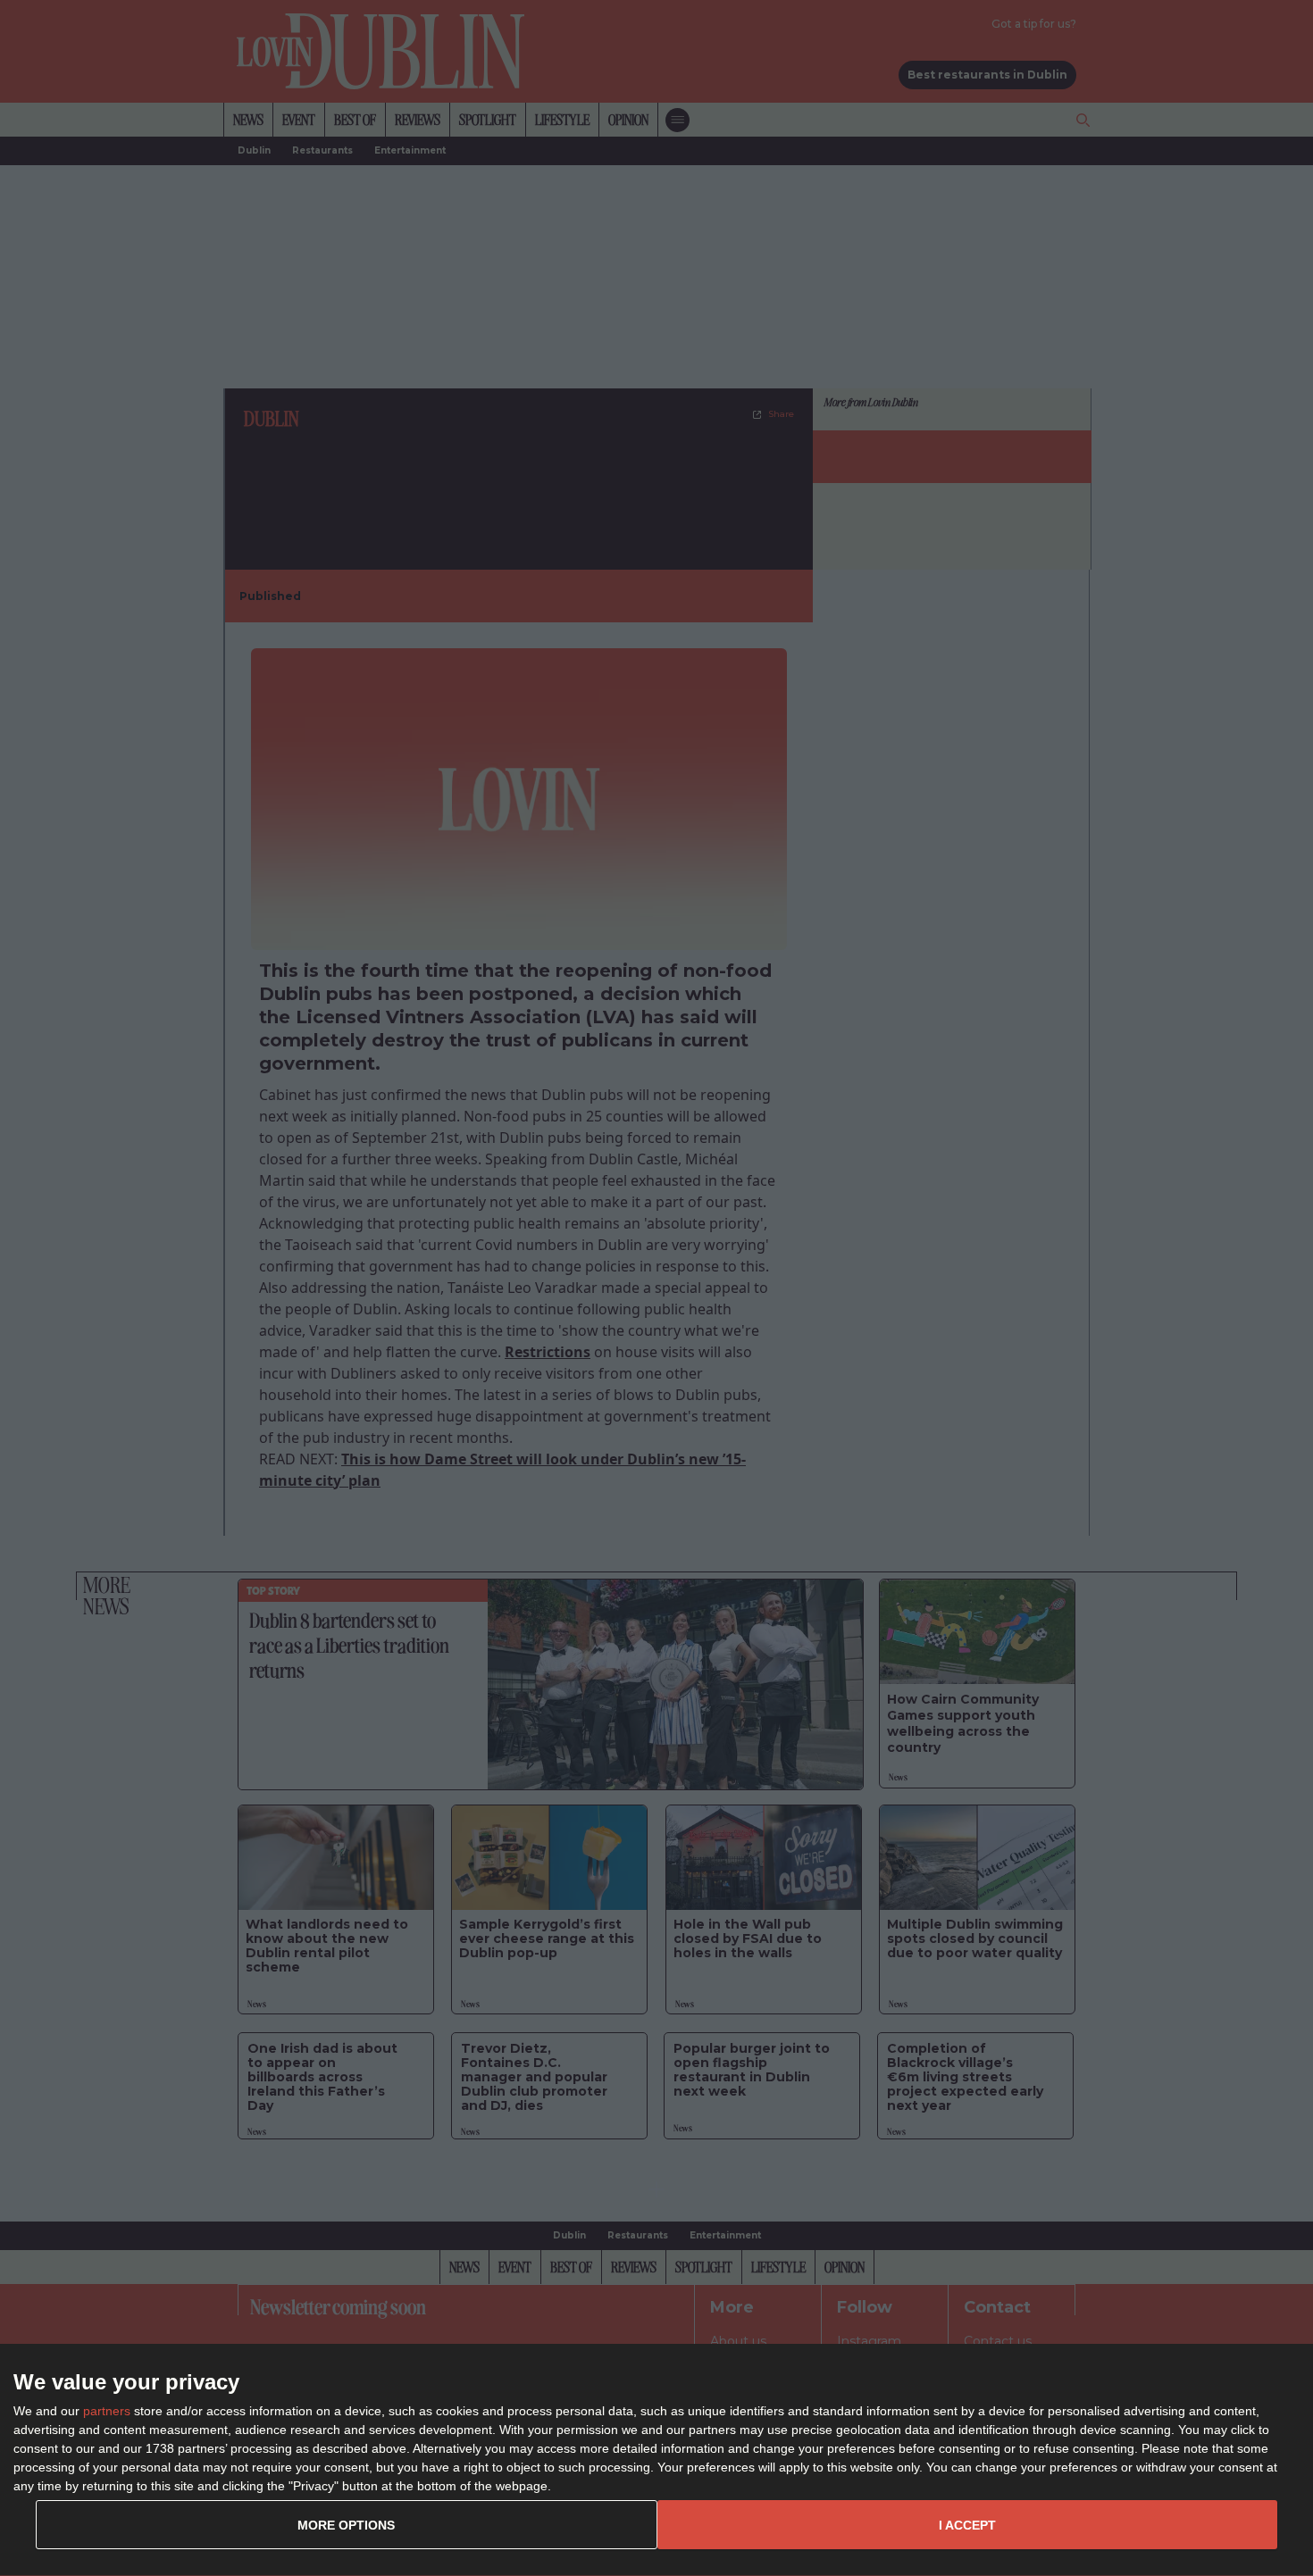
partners (107, 2411)
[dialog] (656, 2460)
